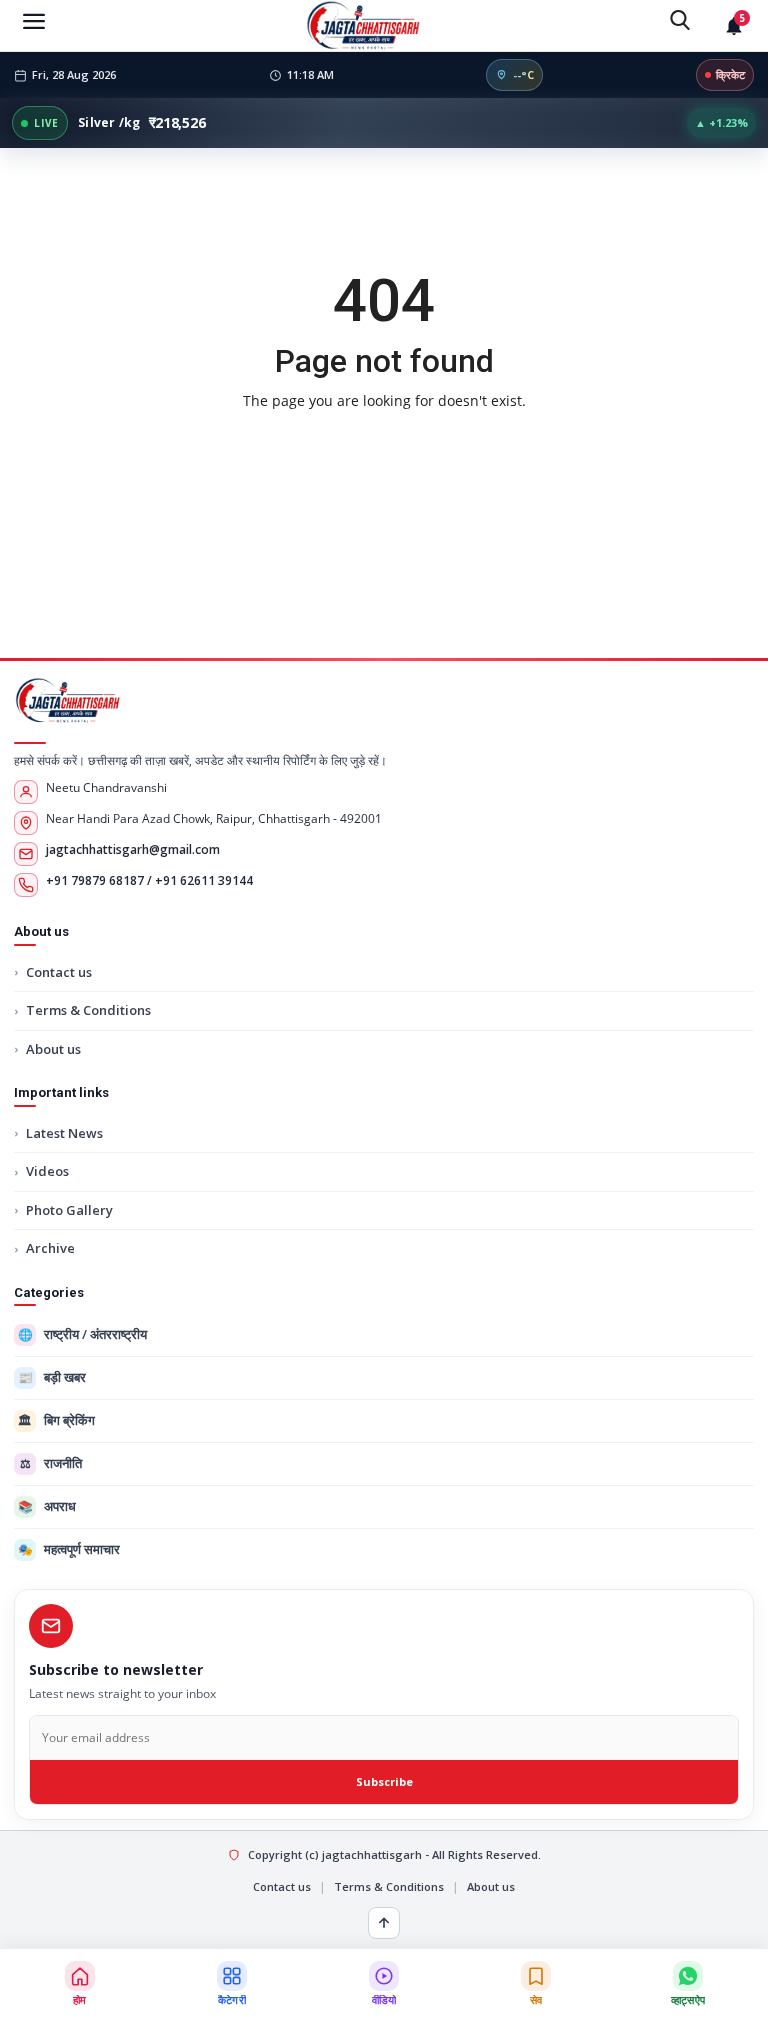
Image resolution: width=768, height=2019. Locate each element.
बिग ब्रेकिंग (56, 1420)
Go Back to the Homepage (384, 442)
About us (53, 1049)
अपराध (47, 1506)
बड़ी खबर (52, 1377)
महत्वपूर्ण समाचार (69, 1549)
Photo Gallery (69, 1210)
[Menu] (34, 20)
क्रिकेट (730, 74)
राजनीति (51, 1463)
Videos (47, 1171)
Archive (50, 1248)
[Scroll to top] (384, 1923)
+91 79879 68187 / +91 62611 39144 (149, 880)
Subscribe (384, 1781)
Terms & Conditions (88, 1010)
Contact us (59, 972)
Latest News (64, 1133)
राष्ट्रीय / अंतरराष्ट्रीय (83, 1334)
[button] (232, 1984)
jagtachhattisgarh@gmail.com (133, 849)
